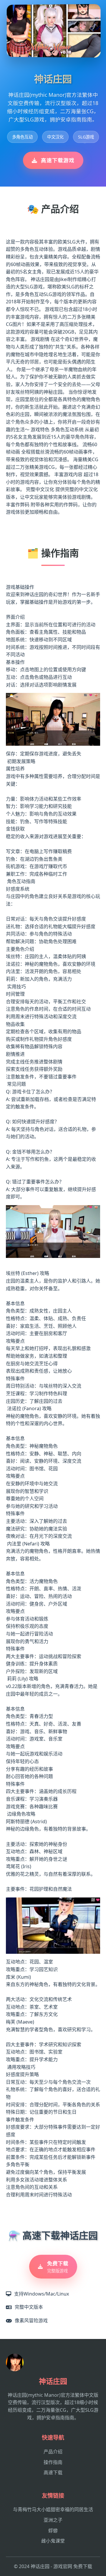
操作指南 (53, 2462)
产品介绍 (53, 2452)
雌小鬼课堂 (53, 2541)
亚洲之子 (53, 2520)
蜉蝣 (53, 2531)
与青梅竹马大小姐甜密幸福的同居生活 (53, 2509)
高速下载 (53, 2472)
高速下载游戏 (58, 160)
